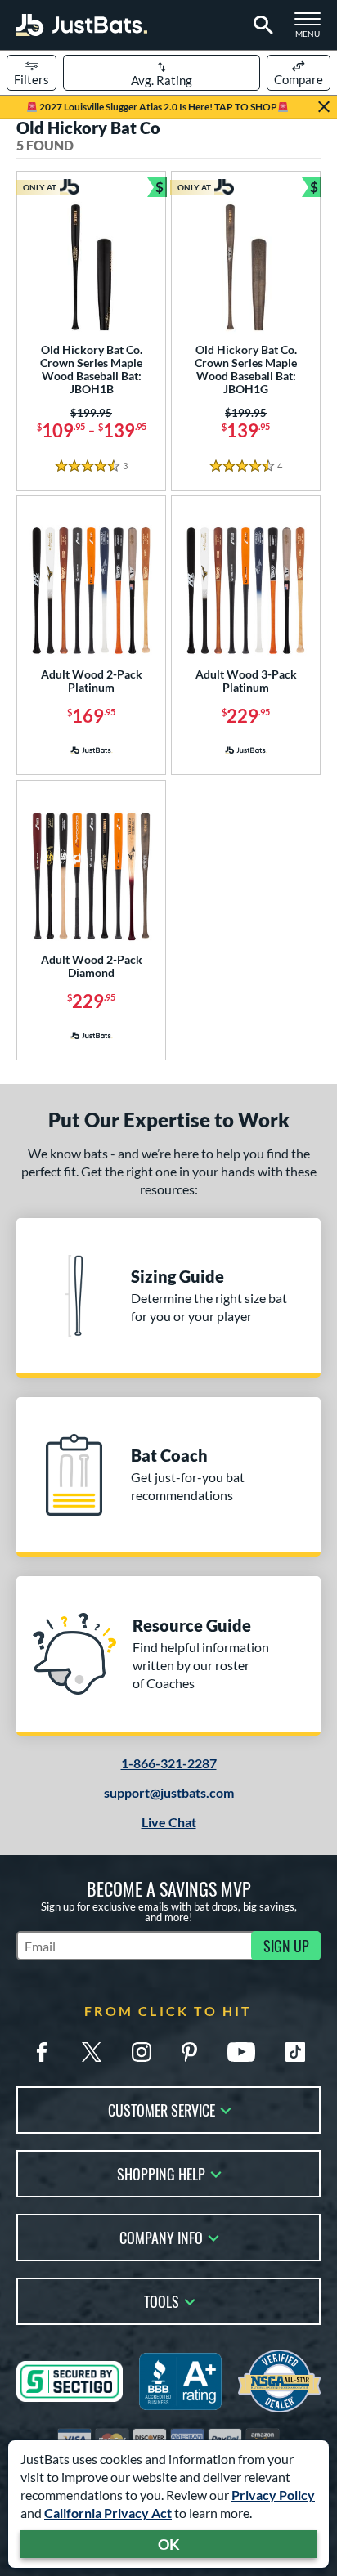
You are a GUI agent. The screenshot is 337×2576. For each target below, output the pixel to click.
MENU (312, 29)
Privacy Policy (273, 2495)
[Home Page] (82, 25)
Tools (162, 2300)
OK (169, 2544)
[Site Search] (261, 25)
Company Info (161, 2236)
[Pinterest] (189, 2052)
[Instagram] (142, 2052)
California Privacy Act (108, 2513)
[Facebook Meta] (42, 2052)
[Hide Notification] (324, 107)
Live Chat (169, 1822)
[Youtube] (241, 2052)
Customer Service (162, 2109)
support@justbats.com (169, 1792)
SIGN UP (286, 1946)
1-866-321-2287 (169, 1763)
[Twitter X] (92, 2052)
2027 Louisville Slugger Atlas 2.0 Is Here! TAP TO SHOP (157, 107)
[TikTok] (295, 2052)
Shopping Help (161, 2173)
